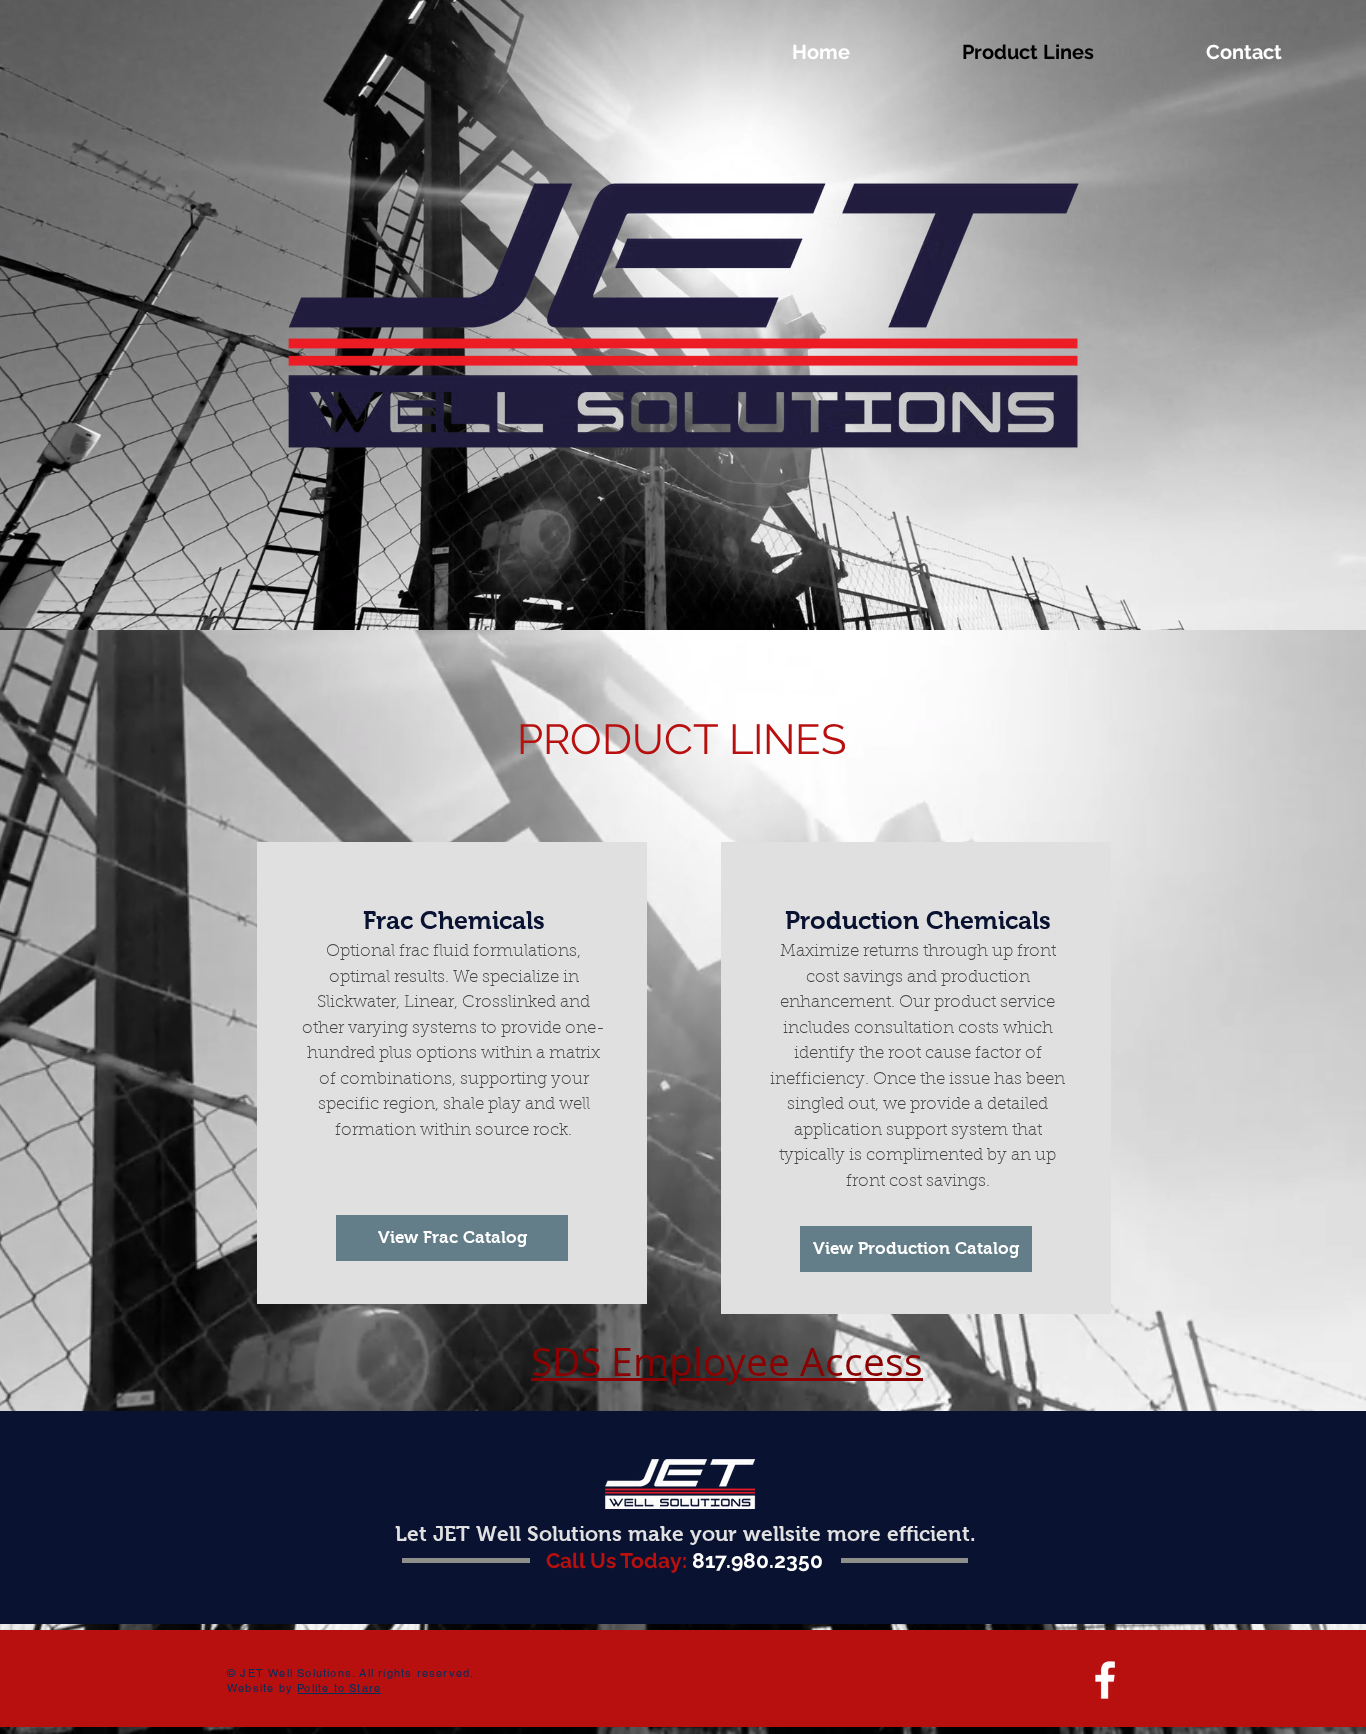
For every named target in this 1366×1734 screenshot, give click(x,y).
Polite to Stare (339, 1688)
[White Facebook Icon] (1105, 1680)
